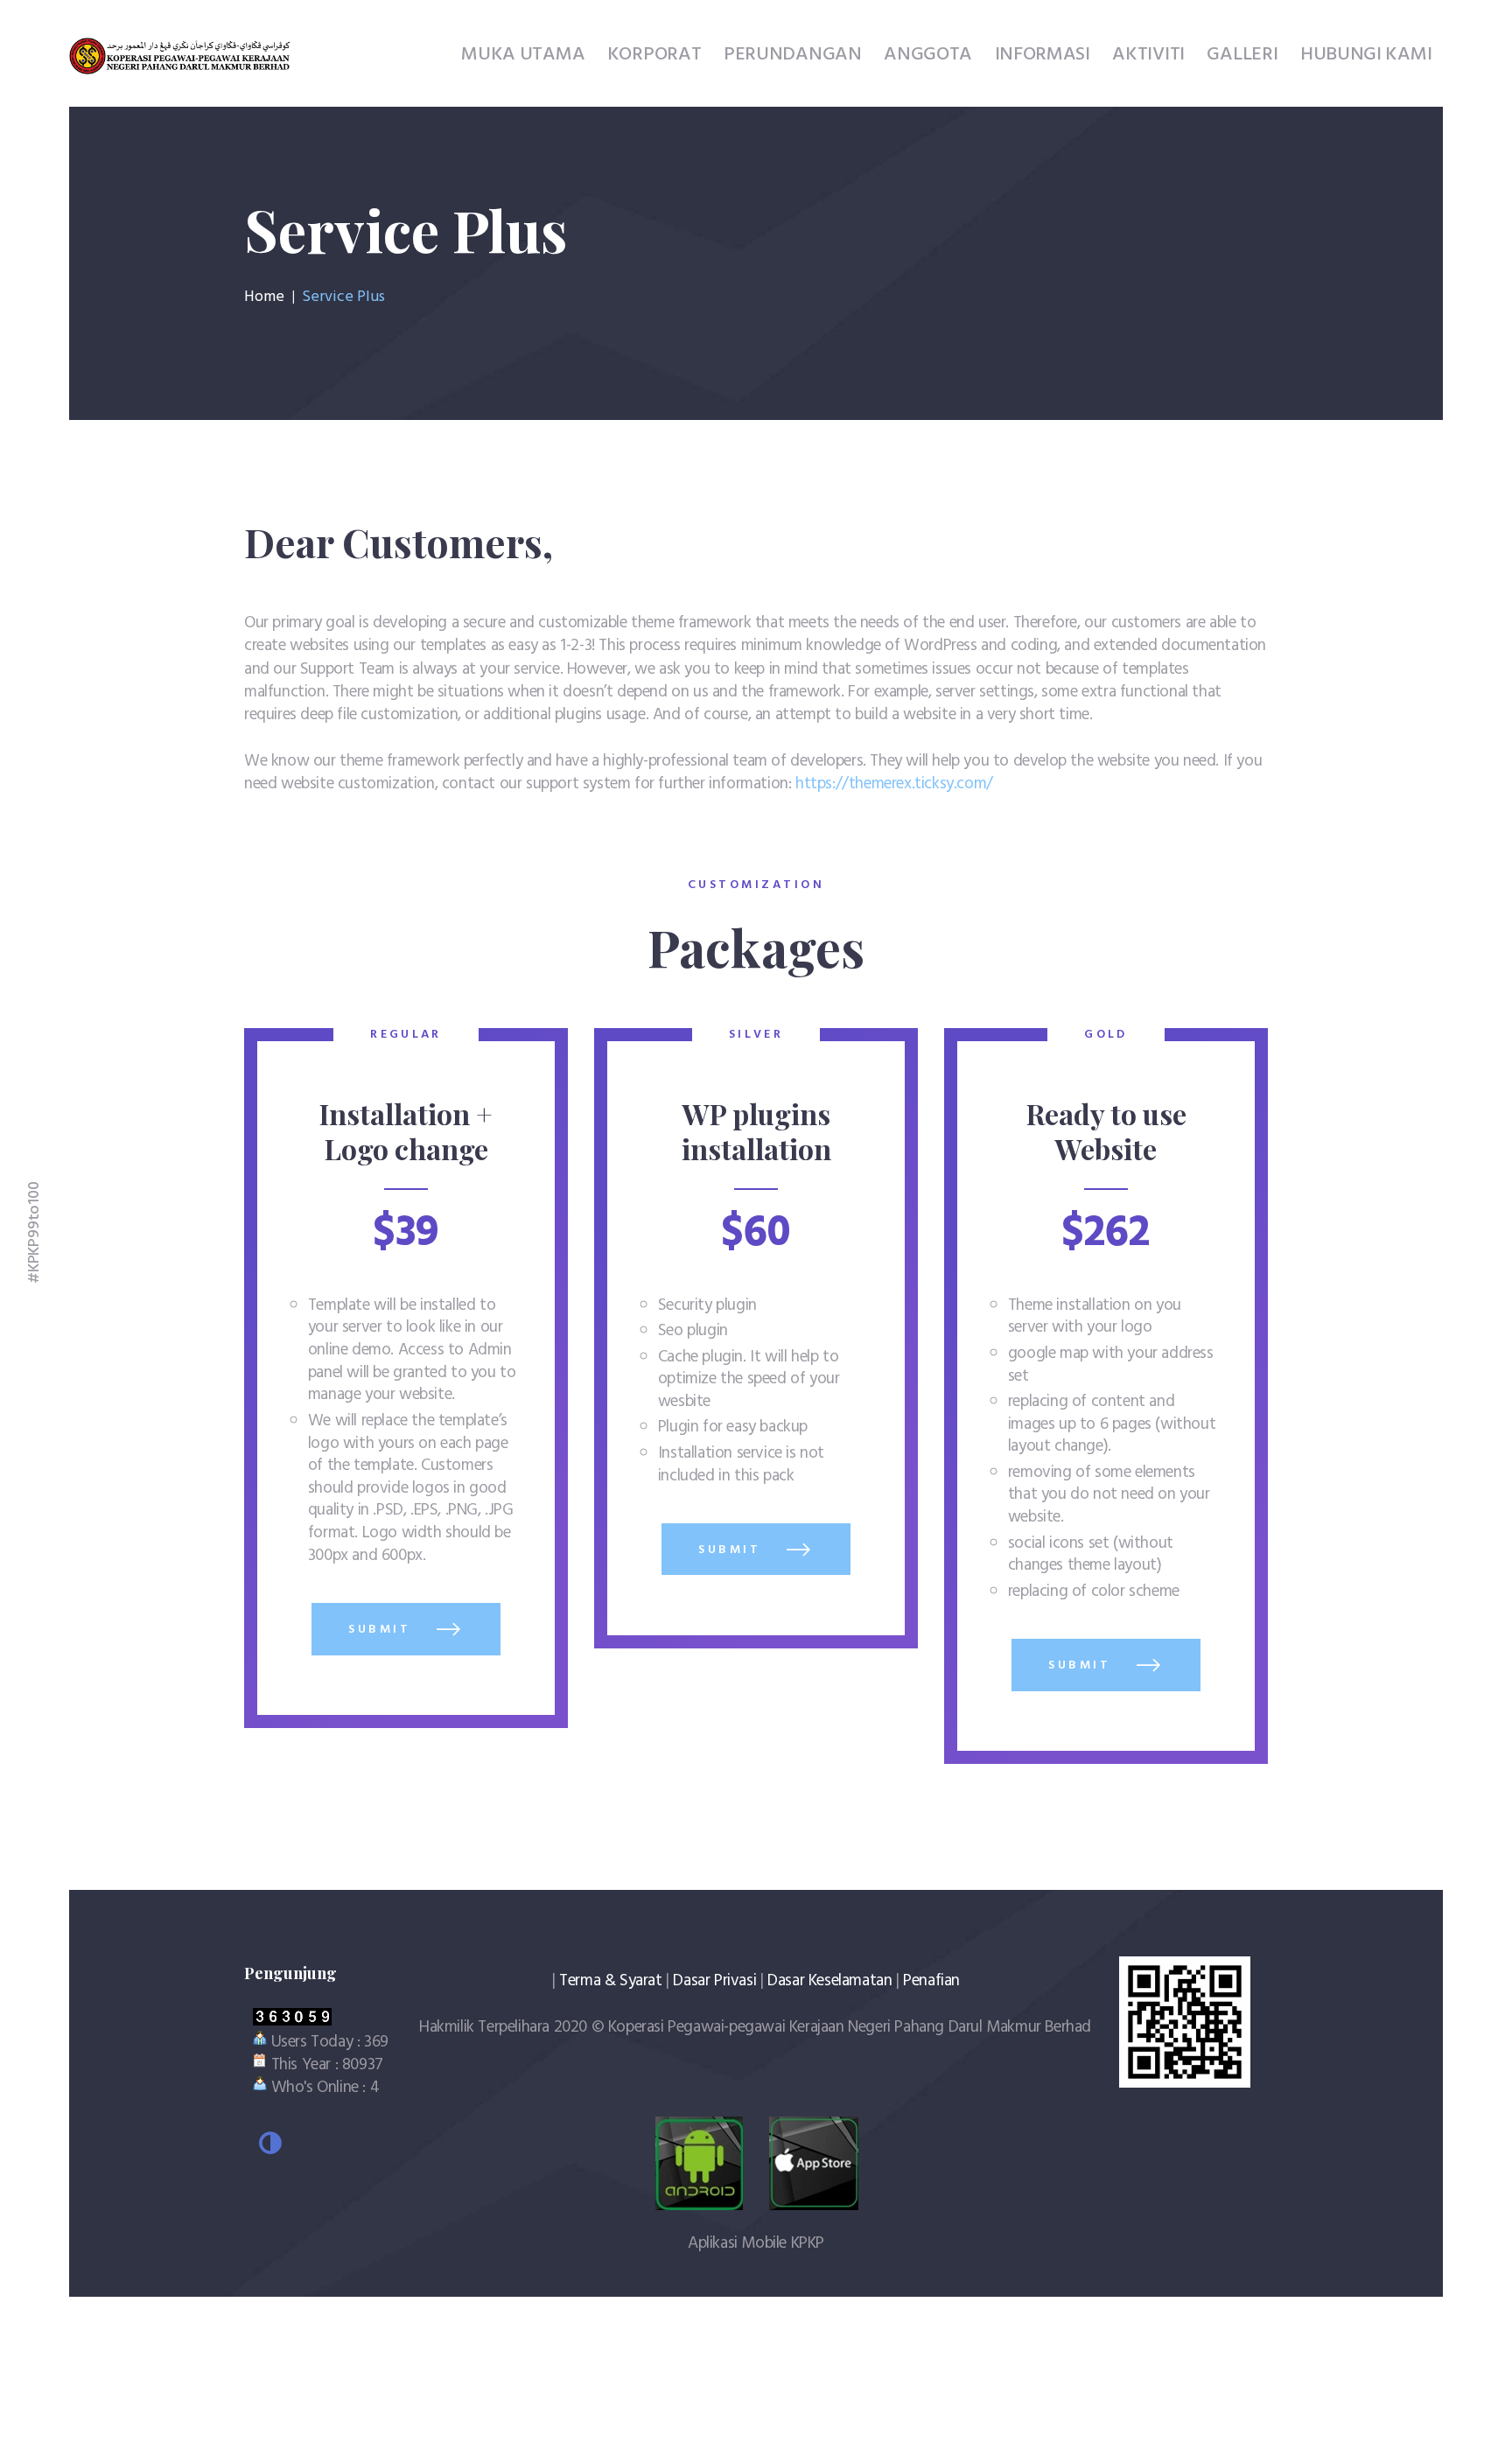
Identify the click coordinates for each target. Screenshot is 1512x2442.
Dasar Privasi (714, 1981)
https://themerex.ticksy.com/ (894, 784)
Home (264, 297)
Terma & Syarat (610, 1981)
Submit (382, 1630)
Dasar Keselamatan (829, 1981)
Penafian (931, 1981)
